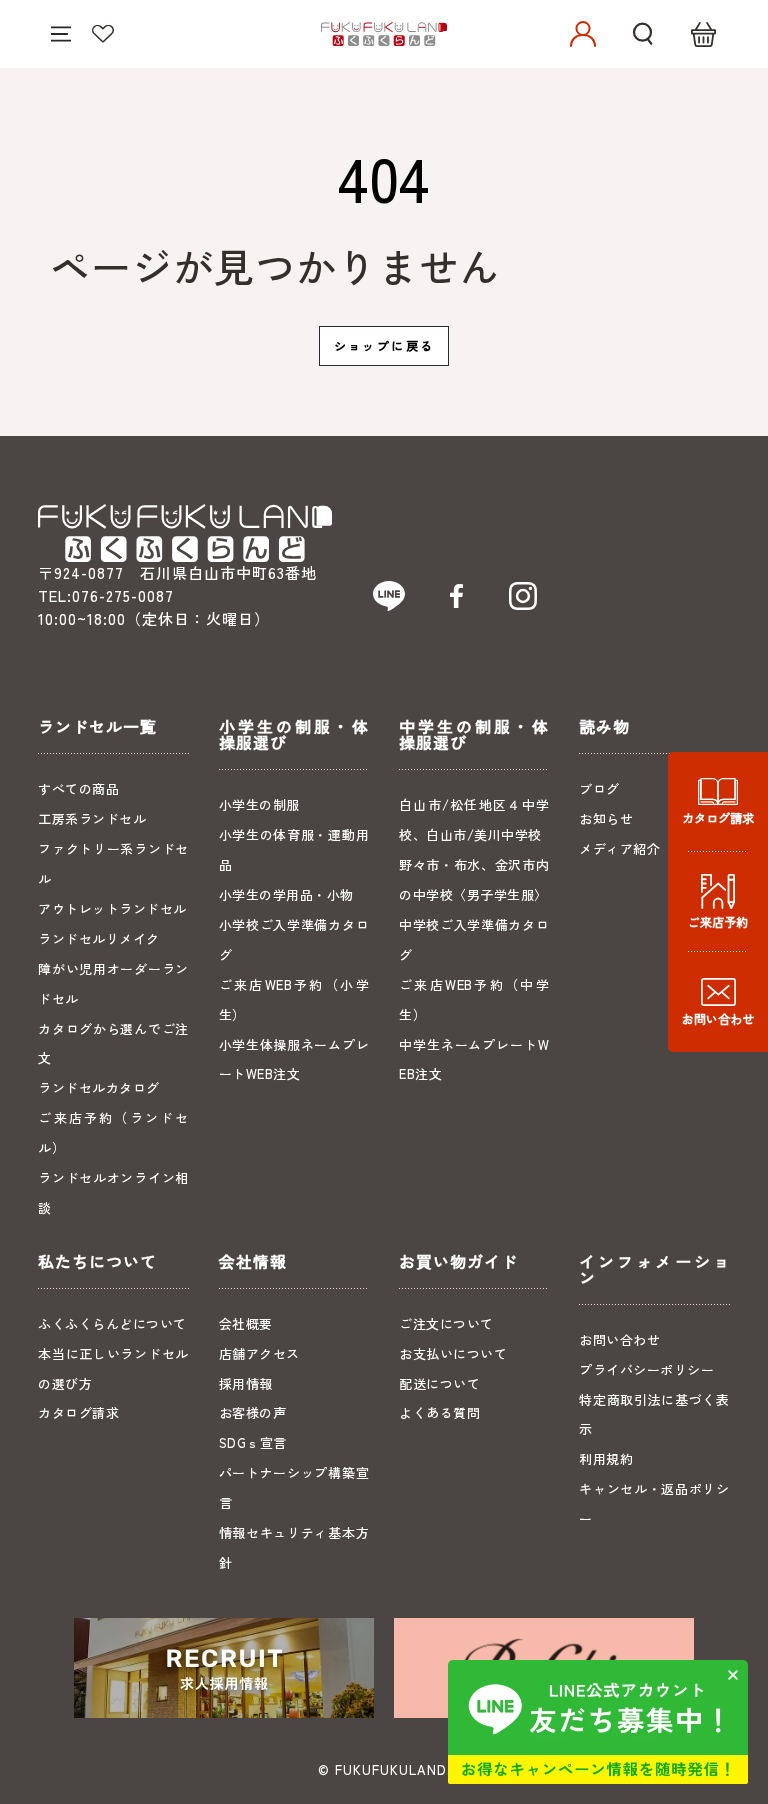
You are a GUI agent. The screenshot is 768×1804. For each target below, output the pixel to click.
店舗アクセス (259, 1353)
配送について (439, 1383)
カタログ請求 (78, 1412)
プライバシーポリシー (646, 1369)
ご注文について (446, 1323)
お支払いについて (453, 1353)
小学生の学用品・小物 (286, 894)
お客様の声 (253, 1412)
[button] (643, 34)
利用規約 (606, 1458)
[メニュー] (61, 34)
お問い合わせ (619, 1339)
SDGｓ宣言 (253, 1442)
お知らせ (606, 818)
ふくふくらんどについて (112, 1323)
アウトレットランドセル (112, 908)
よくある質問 (439, 1412)
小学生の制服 (259, 804)
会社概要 (246, 1323)
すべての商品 (78, 788)
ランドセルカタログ (99, 1087)
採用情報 (246, 1383)
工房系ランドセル (92, 818)
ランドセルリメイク (99, 938)
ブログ (599, 788)
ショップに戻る (384, 345)
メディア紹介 (619, 848)
